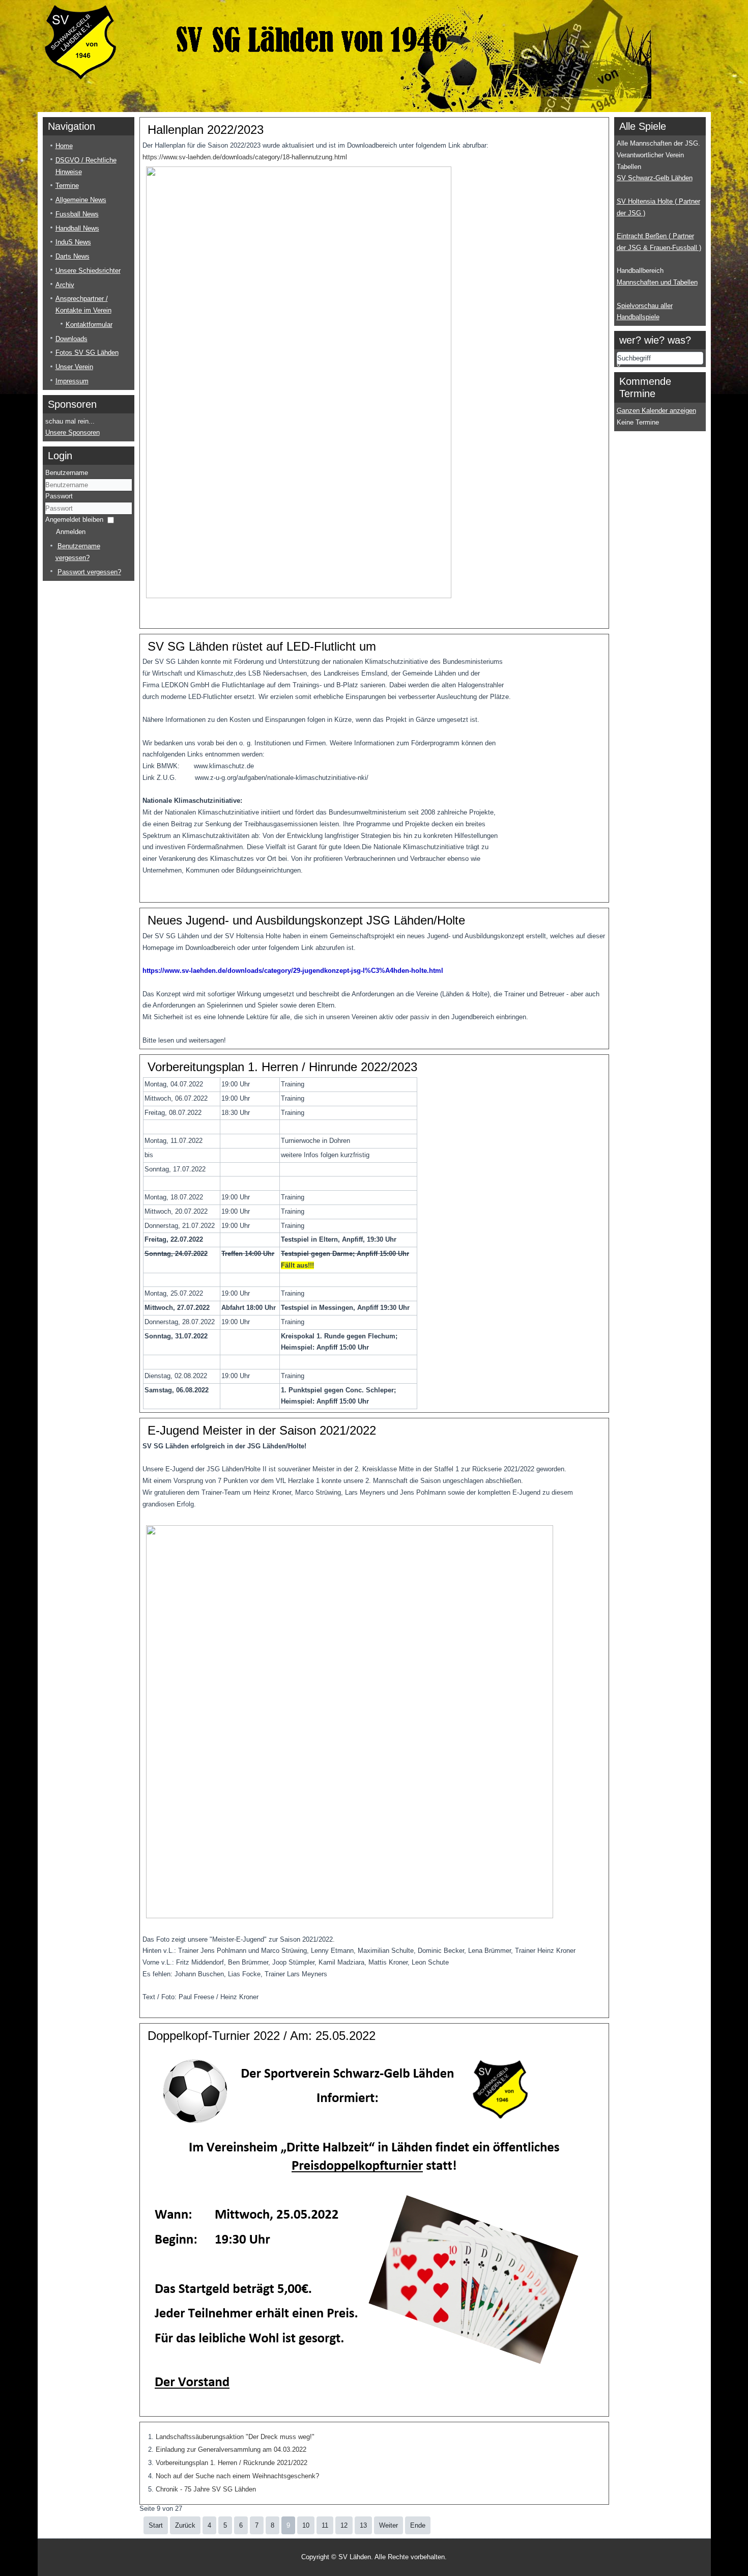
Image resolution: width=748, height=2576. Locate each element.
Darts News (73, 256)
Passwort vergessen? (89, 572)
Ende (418, 2525)
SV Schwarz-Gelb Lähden (655, 178)
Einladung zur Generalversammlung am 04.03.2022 (231, 2449)
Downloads (71, 339)
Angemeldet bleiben (74, 520)
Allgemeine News (81, 200)
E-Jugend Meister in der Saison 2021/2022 (262, 1430)
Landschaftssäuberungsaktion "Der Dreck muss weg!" (235, 2437)
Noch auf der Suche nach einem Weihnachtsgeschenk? (237, 2476)
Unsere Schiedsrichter (88, 271)
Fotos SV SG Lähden (87, 353)
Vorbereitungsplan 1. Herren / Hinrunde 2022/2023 (282, 1067)
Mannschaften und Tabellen (657, 282)
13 (363, 2525)
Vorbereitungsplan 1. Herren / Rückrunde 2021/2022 (232, 2463)
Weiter (389, 2525)
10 (306, 2525)
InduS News (73, 242)
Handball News (77, 228)
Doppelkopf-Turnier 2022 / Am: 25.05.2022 (262, 2036)
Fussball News (77, 214)
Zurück (185, 2525)
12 (344, 2525)
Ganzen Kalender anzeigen (656, 411)
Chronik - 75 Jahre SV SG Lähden (206, 2489)
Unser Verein (74, 367)
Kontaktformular (89, 325)
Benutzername (67, 473)
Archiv (65, 285)
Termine (67, 186)
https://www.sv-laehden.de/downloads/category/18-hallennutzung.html (245, 157)
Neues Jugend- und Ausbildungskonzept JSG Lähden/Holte (306, 920)
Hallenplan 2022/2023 (206, 130)
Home (64, 146)
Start (156, 2525)
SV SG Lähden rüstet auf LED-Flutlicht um (262, 646)
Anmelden (71, 532)
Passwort (59, 496)
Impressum (72, 381)
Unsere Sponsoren (73, 432)
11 (325, 2525)
